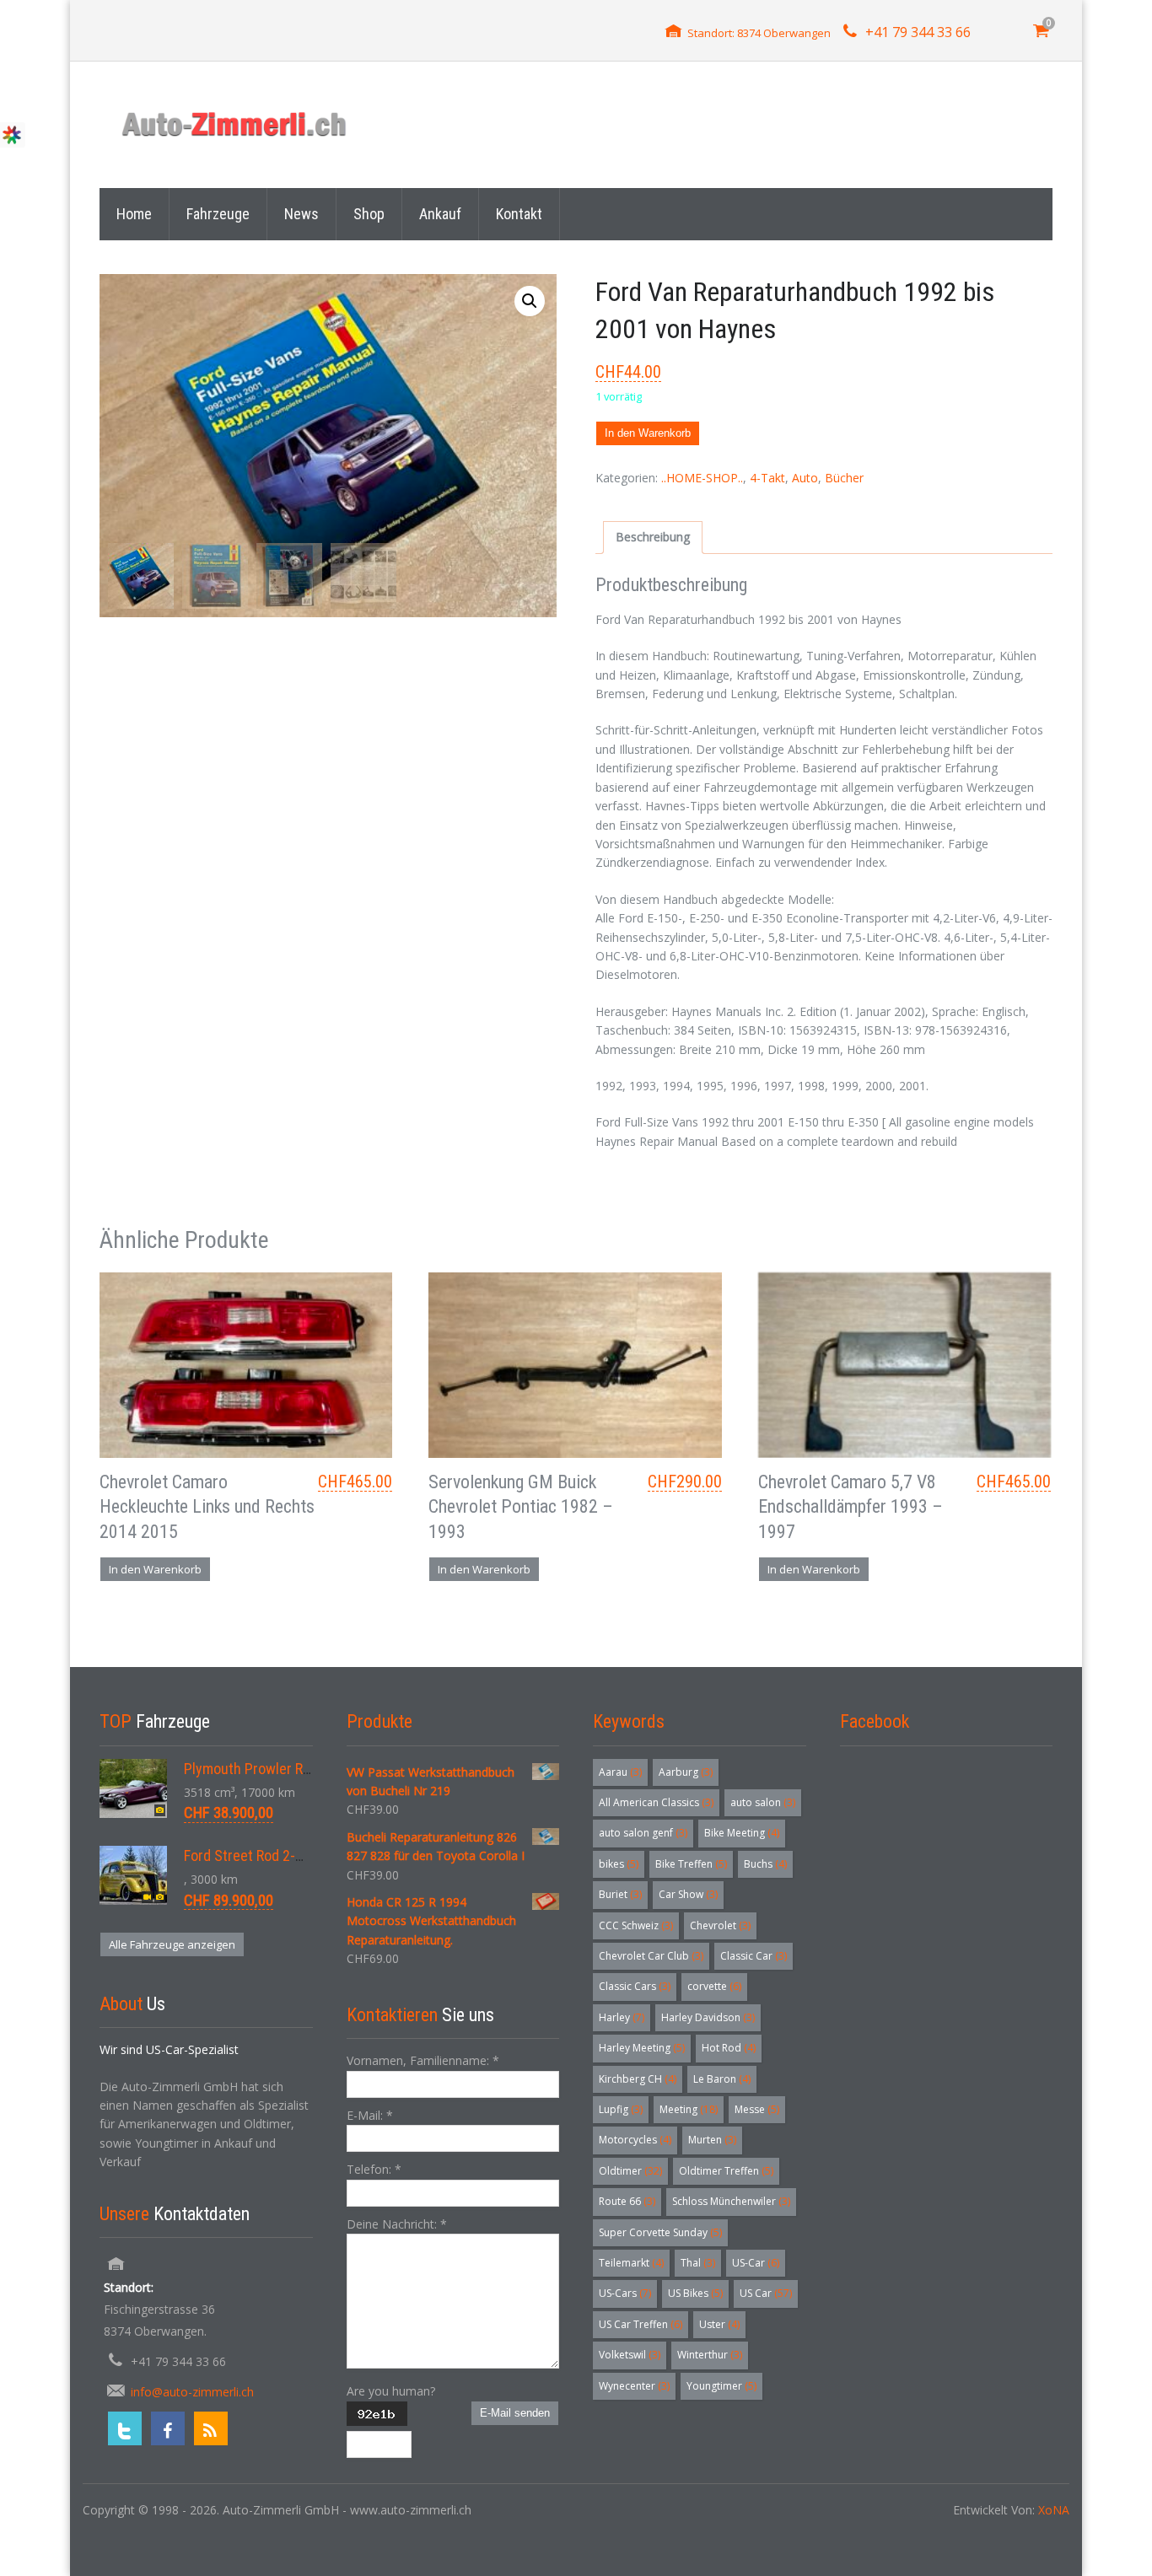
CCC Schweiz (636, 1925)
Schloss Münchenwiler (731, 2201)
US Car (766, 2293)
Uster (719, 2324)
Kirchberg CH (638, 2079)
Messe (757, 2109)
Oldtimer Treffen (726, 2171)
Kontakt (519, 214)
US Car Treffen (641, 2324)
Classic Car (754, 1956)
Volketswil (630, 2355)
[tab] (653, 537)
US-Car (756, 2263)
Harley (622, 2017)
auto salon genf (643, 1833)
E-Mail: (370, 2115)
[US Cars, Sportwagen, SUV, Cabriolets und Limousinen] (235, 124)
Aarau (620, 1772)
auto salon (763, 1802)
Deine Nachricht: (397, 2224)
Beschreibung (653, 537)
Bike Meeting (742, 1833)
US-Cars (625, 2293)
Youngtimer (721, 2386)
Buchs (765, 1864)
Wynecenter (634, 2386)
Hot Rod (729, 2048)
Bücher (844, 478)
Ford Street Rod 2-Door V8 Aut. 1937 (294, 1855)
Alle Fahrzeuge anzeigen (172, 1944)
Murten (712, 2140)
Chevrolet (720, 1925)
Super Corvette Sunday (660, 2232)
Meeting (689, 2109)
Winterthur (710, 2355)
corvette (714, 1986)
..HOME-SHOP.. (702, 478)
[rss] (211, 2428)
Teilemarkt (631, 2263)
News (301, 214)
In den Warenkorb (648, 433)
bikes (619, 1864)
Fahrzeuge (218, 214)
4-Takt (767, 478)
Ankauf (440, 214)
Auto (805, 478)
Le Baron (722, 2079)
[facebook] (168, 2428)
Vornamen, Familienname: (423, 2060)
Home (134, 214)
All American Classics (656, 1802)
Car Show (688, 1894)
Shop (369, 214)
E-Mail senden (515, 2413)
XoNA (1054, 2510)
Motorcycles (635, 2140)
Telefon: (374, 2169)
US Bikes (695, 2293)
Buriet (620, 1894)
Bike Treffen (691, 1864)
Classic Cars (635, 1986)
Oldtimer (630, 2171)
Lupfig (621, 2109)
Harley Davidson (708, 2017)
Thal (698, 2263)
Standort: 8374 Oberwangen (759, 33)
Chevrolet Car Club (651, 1956)
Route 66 (627, 2201)
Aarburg (686, 1772)
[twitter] (125, 2428)
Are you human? (391, 2391)
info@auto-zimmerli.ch (192, 2392)
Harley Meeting (642, 2048)
